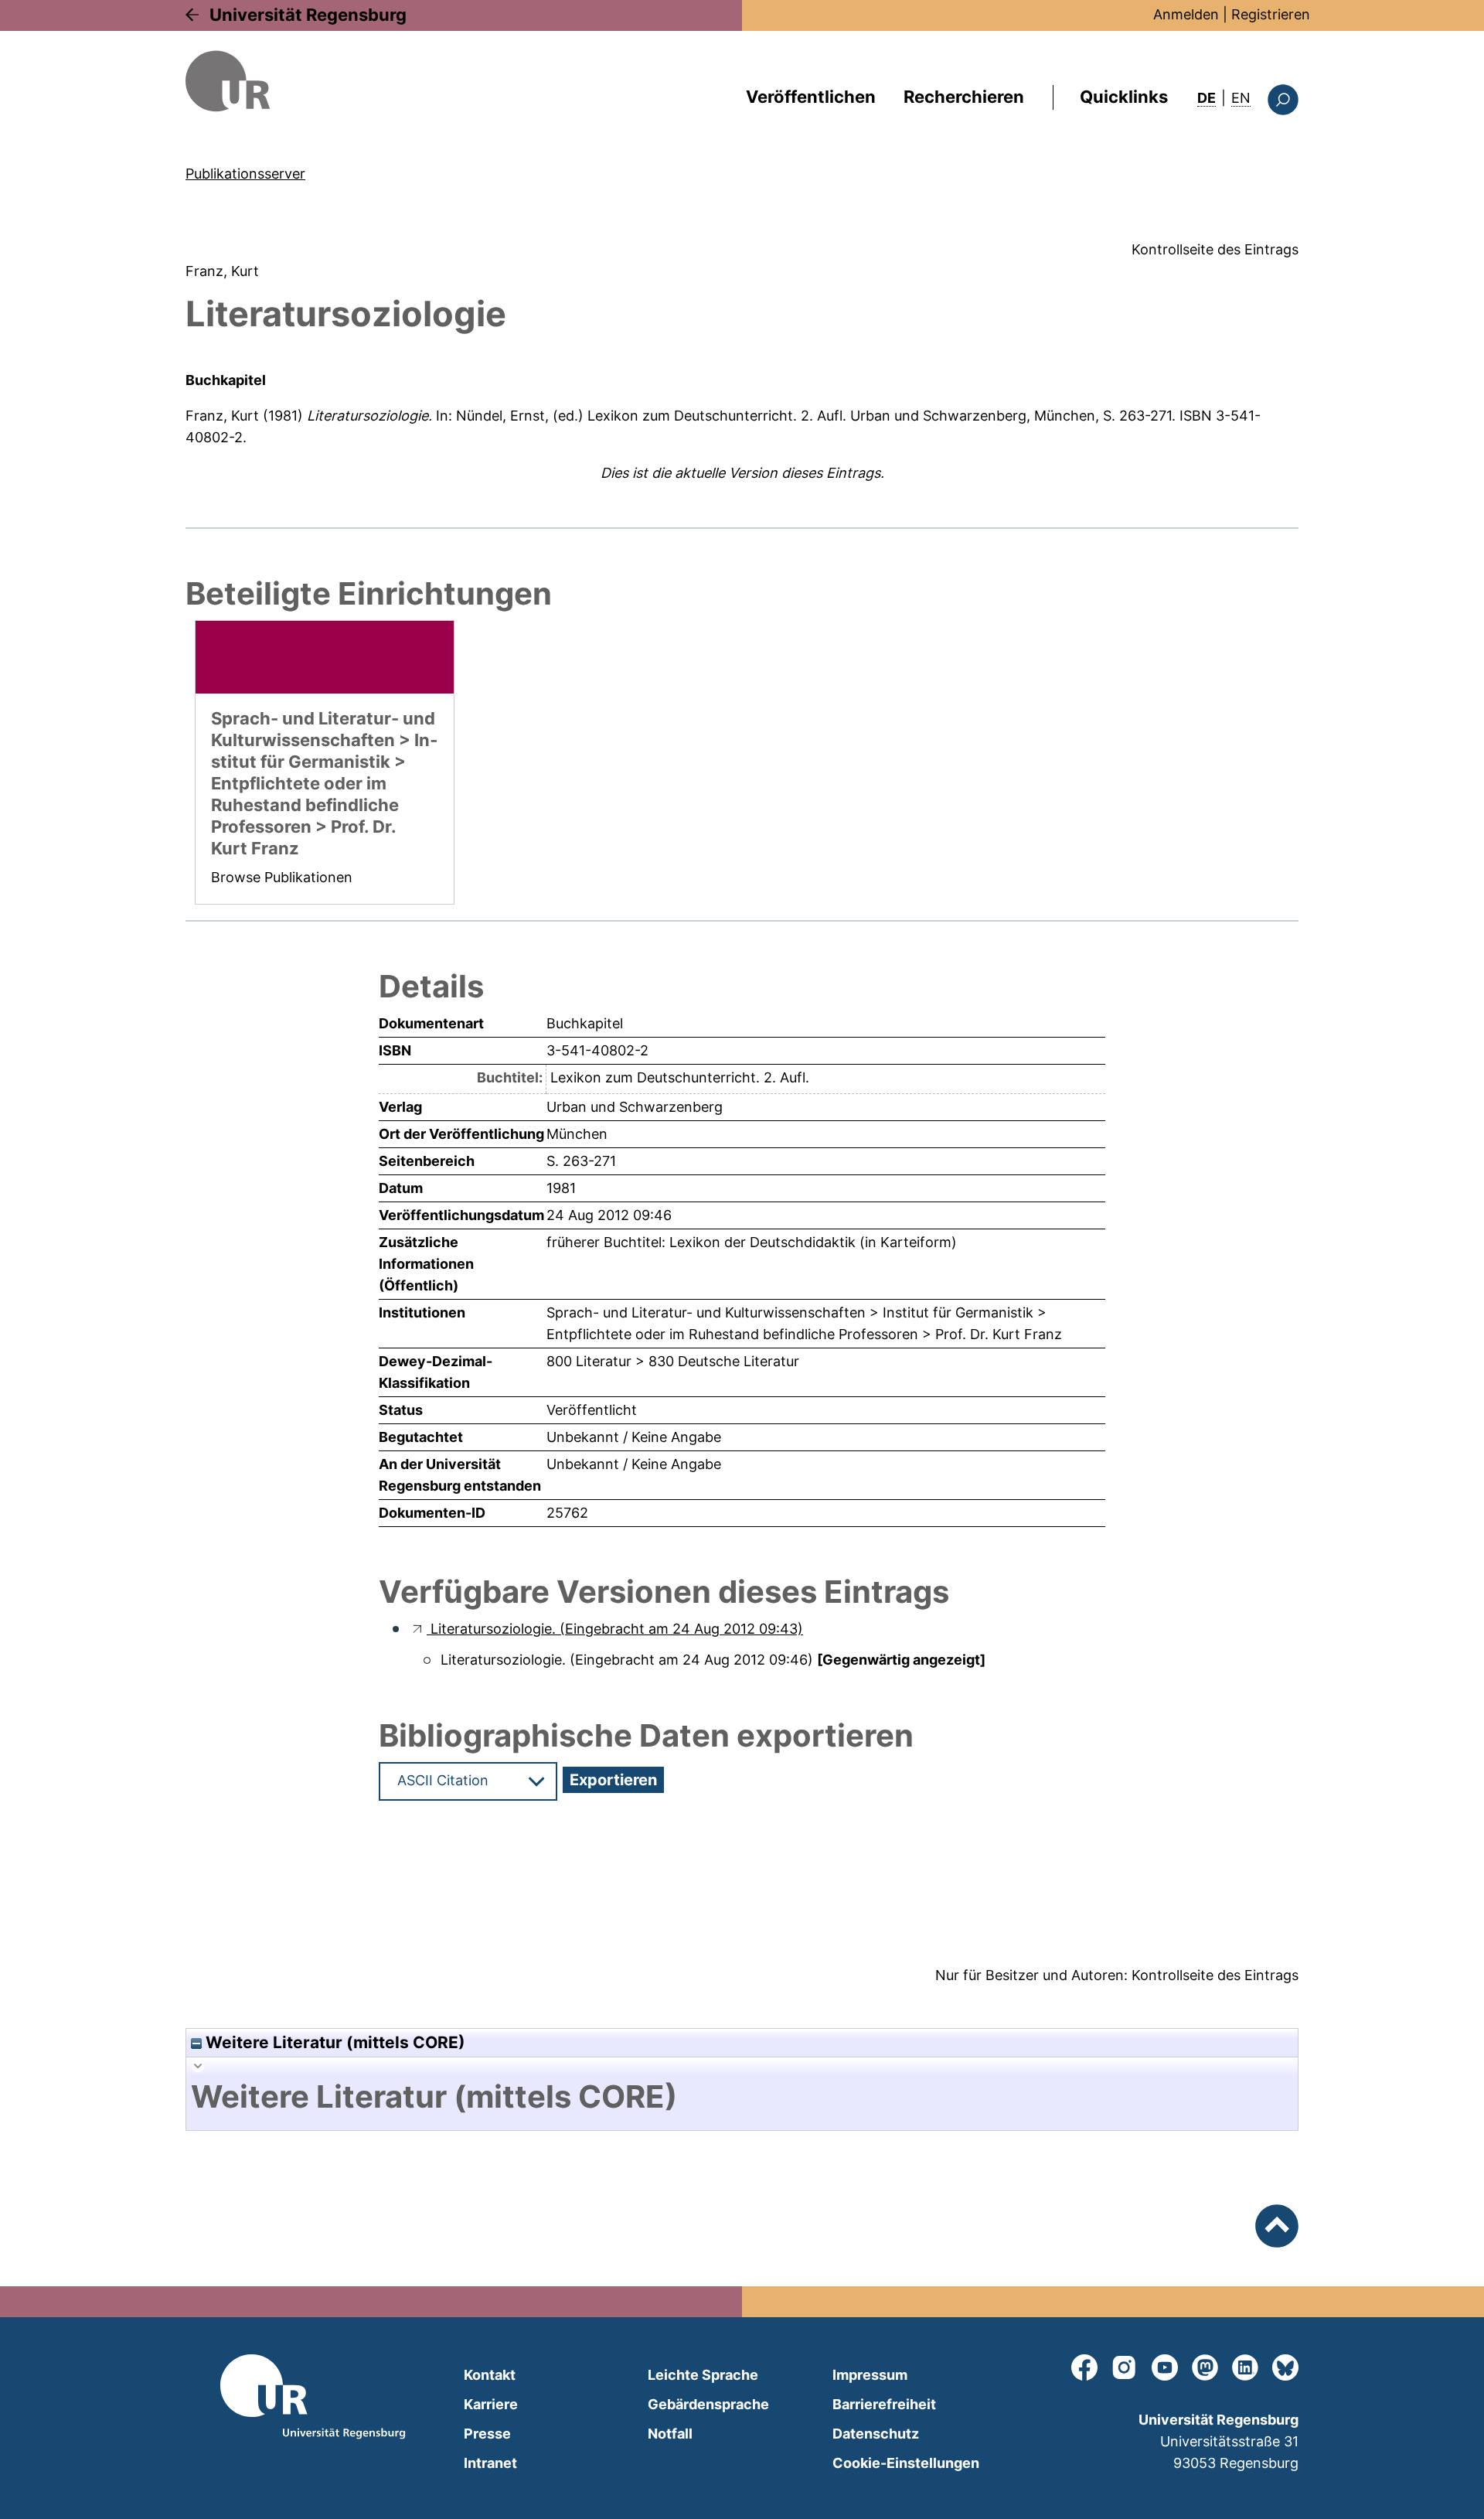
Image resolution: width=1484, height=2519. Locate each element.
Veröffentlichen (811, 97)
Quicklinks (1124, 97)
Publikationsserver (245, 174)
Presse (487, 2434)
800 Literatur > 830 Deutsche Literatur (673, 1361)
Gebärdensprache (708, 2404)
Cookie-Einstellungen (906, 2463)
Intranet (490, 2463)
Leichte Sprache (703, 2375)
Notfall (670, 2434)
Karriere (491, 2404)
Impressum (870, 2375)
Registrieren (1271, 14)
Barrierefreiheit (884, 2404)
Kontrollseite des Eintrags (1215, 249)
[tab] (742, 2097)
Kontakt (490, 2375)
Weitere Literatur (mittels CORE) (334, 2042)
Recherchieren (964, 97)
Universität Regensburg (308, 15)
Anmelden (1186, 14)
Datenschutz (876, 2434)
